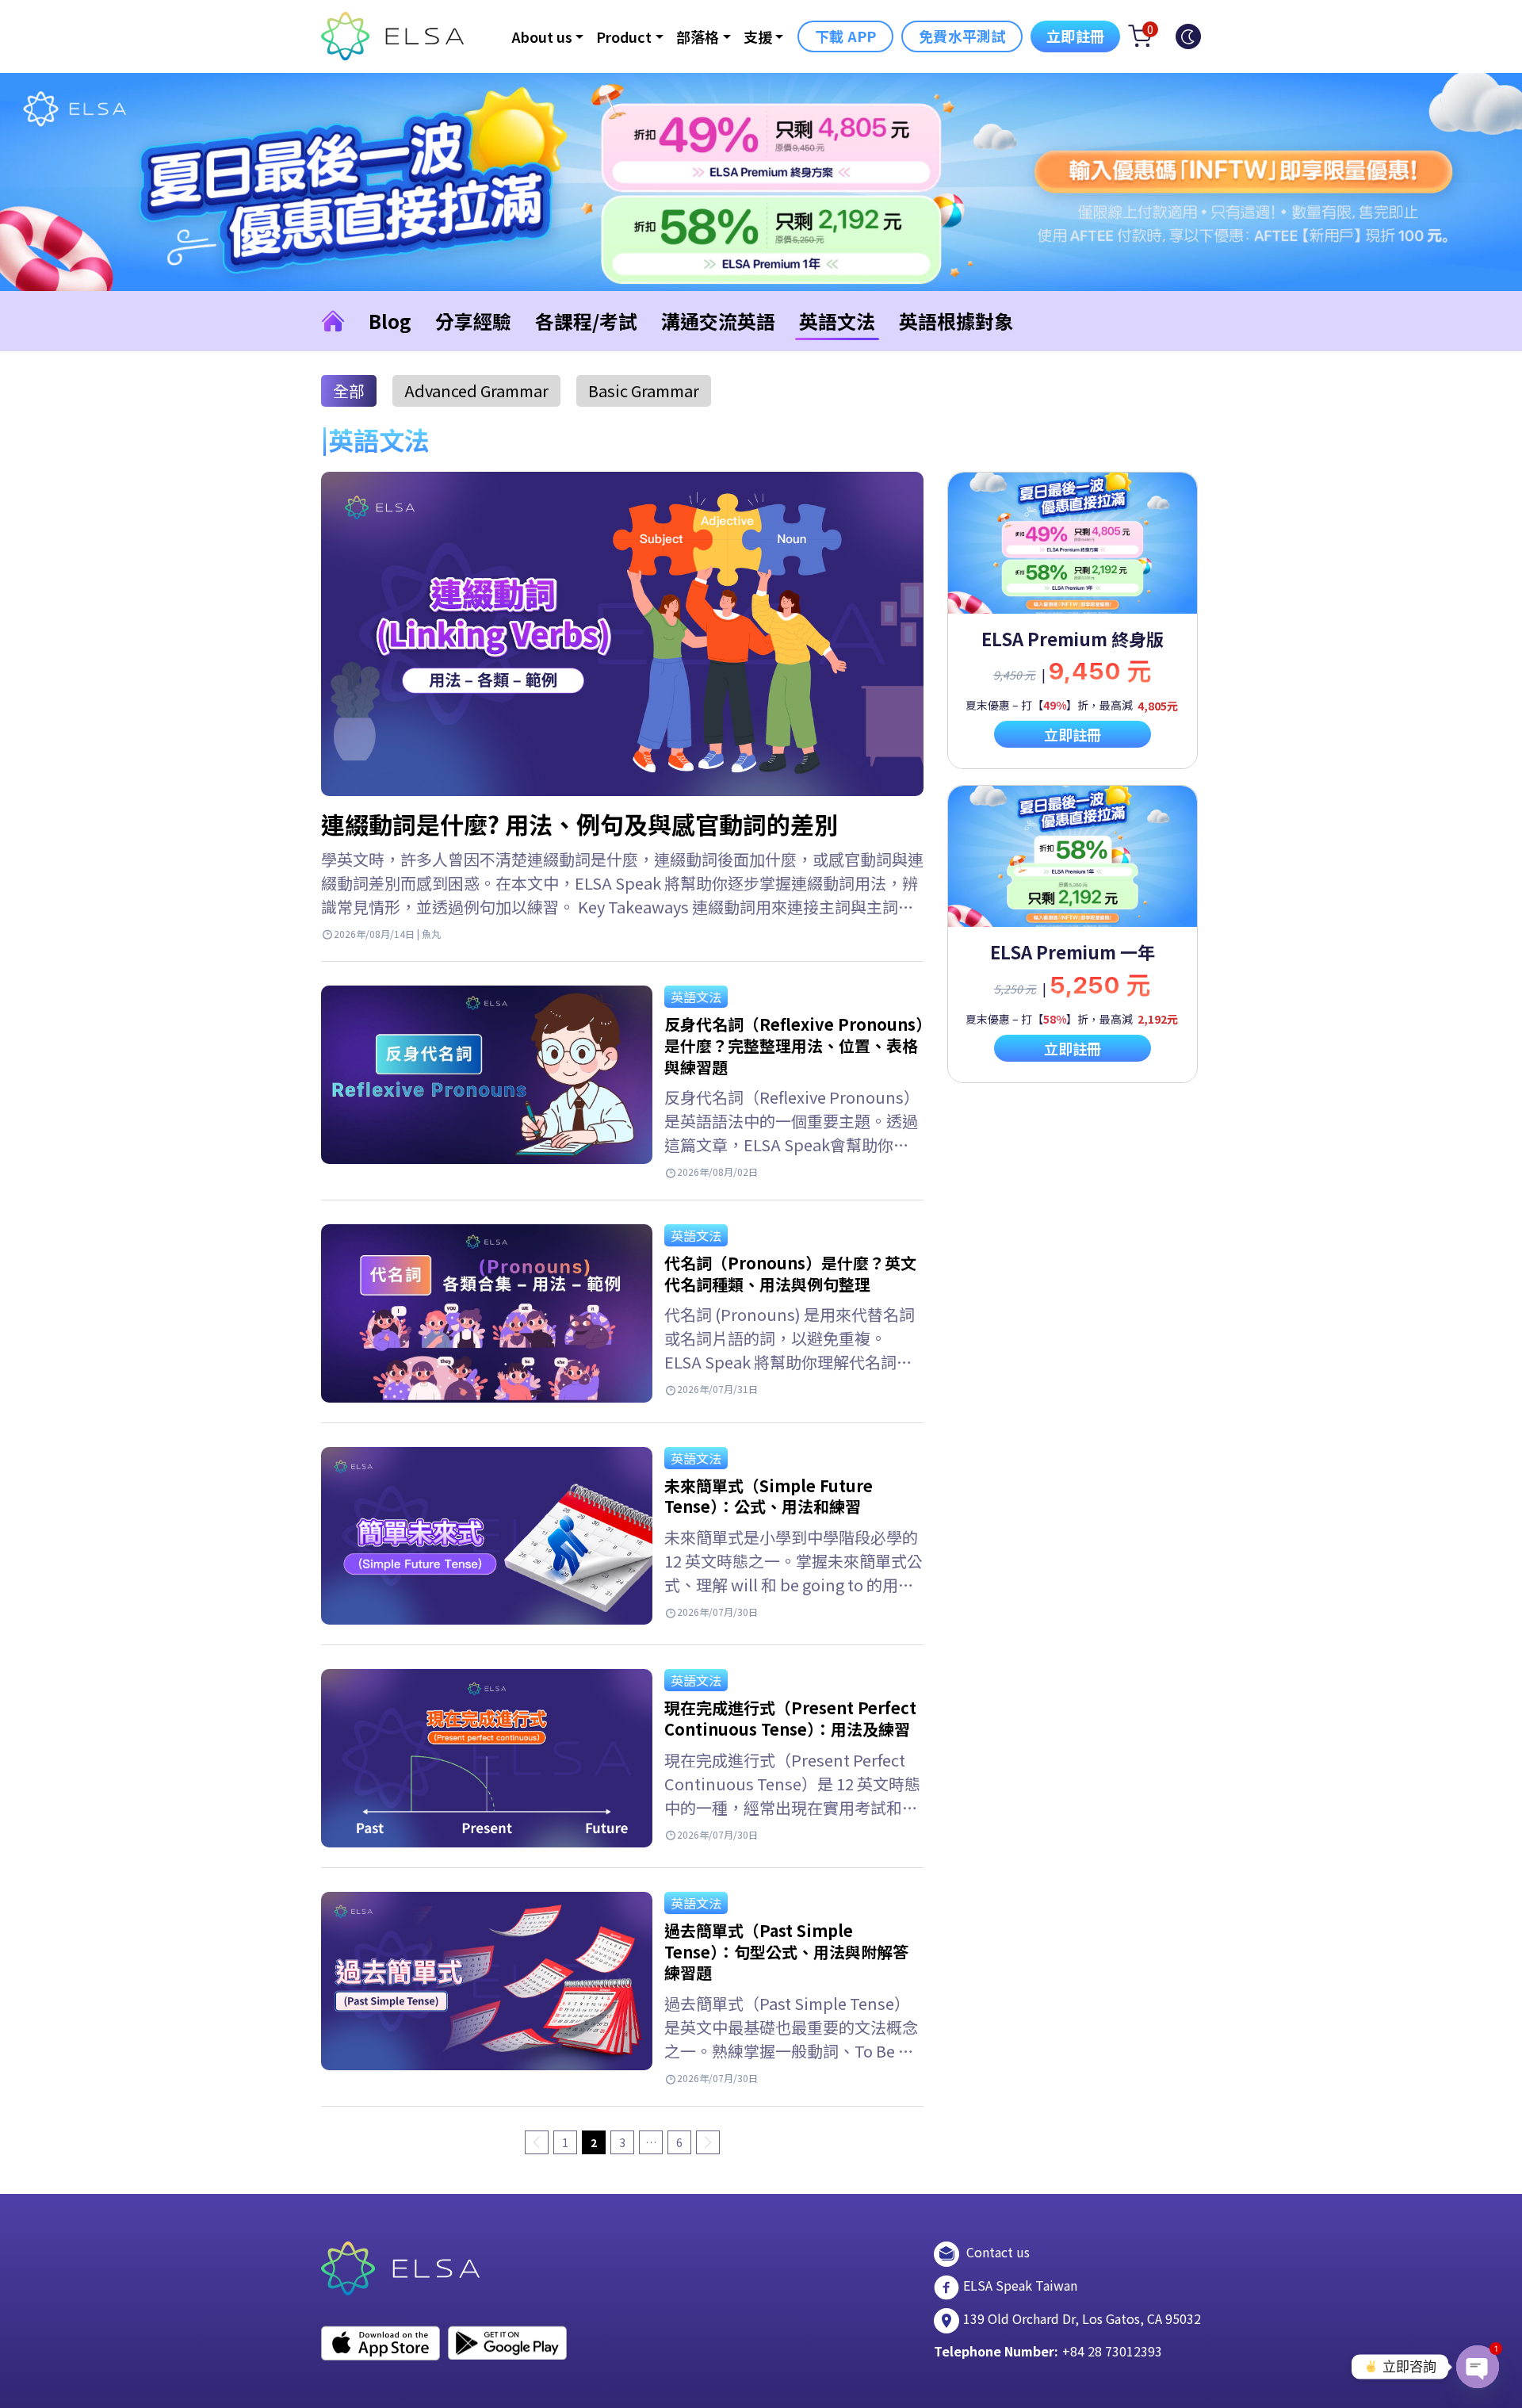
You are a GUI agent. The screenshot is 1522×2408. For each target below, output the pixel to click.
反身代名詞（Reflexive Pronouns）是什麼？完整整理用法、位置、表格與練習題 (794, 1045)
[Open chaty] (1478, 2367)
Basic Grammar (644, 390)
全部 (349, 390)
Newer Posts (537, 2142)
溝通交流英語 (718, 321)
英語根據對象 (956, 321)
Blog (390, 321)
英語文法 (837, 321)
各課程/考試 (586, 321)
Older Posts (708, 2142)
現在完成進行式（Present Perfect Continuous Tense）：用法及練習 (790, 1718)
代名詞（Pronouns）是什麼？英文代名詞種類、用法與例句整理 (790, 1273)
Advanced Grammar (476, 390)
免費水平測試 (962, 36)
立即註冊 (1075, 36)
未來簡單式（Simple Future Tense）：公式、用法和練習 (769, 1496)
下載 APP (845, 36)
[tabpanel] (1073, 620)
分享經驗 (473, 321)
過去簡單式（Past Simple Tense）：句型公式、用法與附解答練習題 (786, 1951)
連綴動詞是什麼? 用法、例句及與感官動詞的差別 (579, 824)
